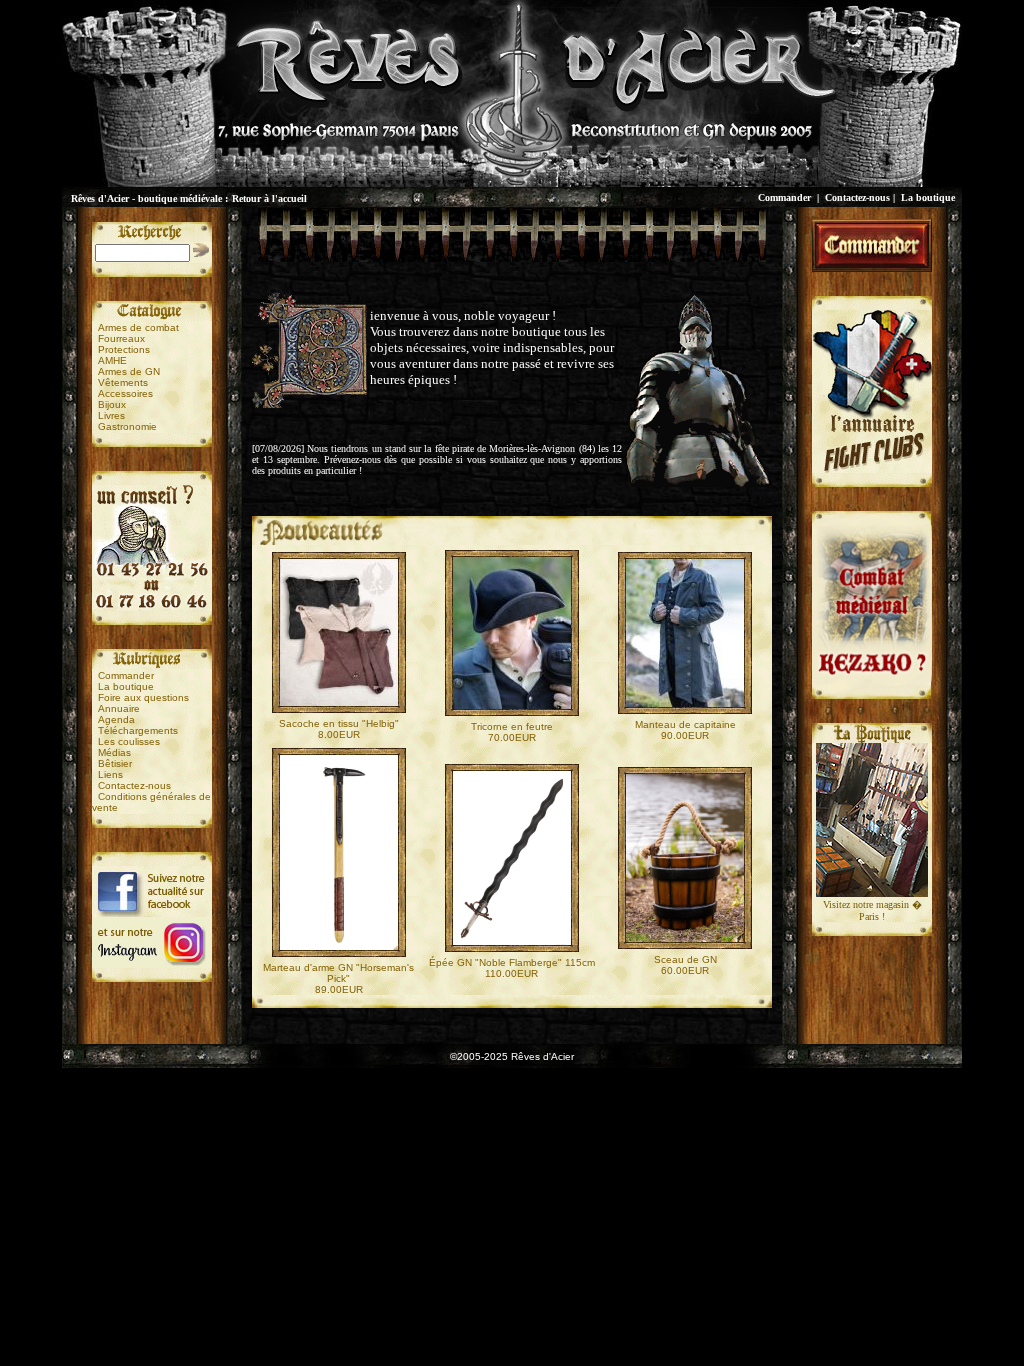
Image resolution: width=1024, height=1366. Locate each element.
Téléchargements (138, 730)
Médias (114, 752)
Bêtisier (115, 763)
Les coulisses (129, 741)
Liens (110, 774)
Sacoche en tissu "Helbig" (339, 723)
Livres (111, 415)
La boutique (928, 197)
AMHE (112, 360)
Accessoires (125, 393)
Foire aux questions (143, 697)
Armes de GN (129, 371)
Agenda (116, 719)
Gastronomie (127, 426)
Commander (784, 197)
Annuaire (119, 708)
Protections (124, 349)
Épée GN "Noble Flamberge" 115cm (512, 962)
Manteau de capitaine (685, 724)
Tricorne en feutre (512, 726)
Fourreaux (121, 338)
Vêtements (123, 382)
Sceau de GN (685, 959)
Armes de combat (138, 327)
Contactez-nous (857, 197)
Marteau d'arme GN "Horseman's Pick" (338, 973)
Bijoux (112, 404)
